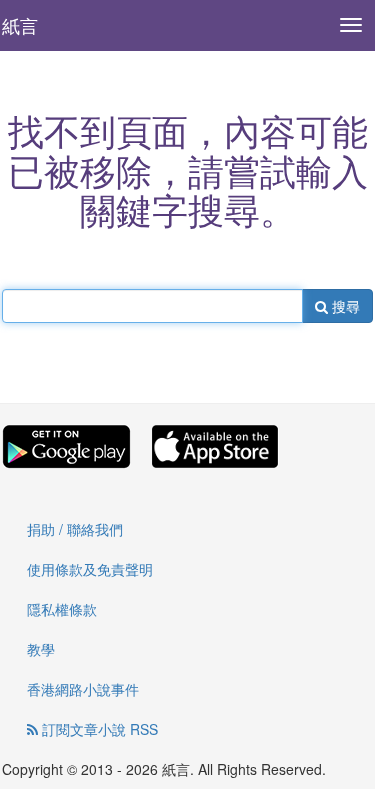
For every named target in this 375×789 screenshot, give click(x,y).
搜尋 (344, 306)
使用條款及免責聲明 (90, 569)
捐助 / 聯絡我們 (75, 529)
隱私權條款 (62, 609)
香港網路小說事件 (83, 689)
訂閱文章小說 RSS (98, 729)
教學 (41, 649)
